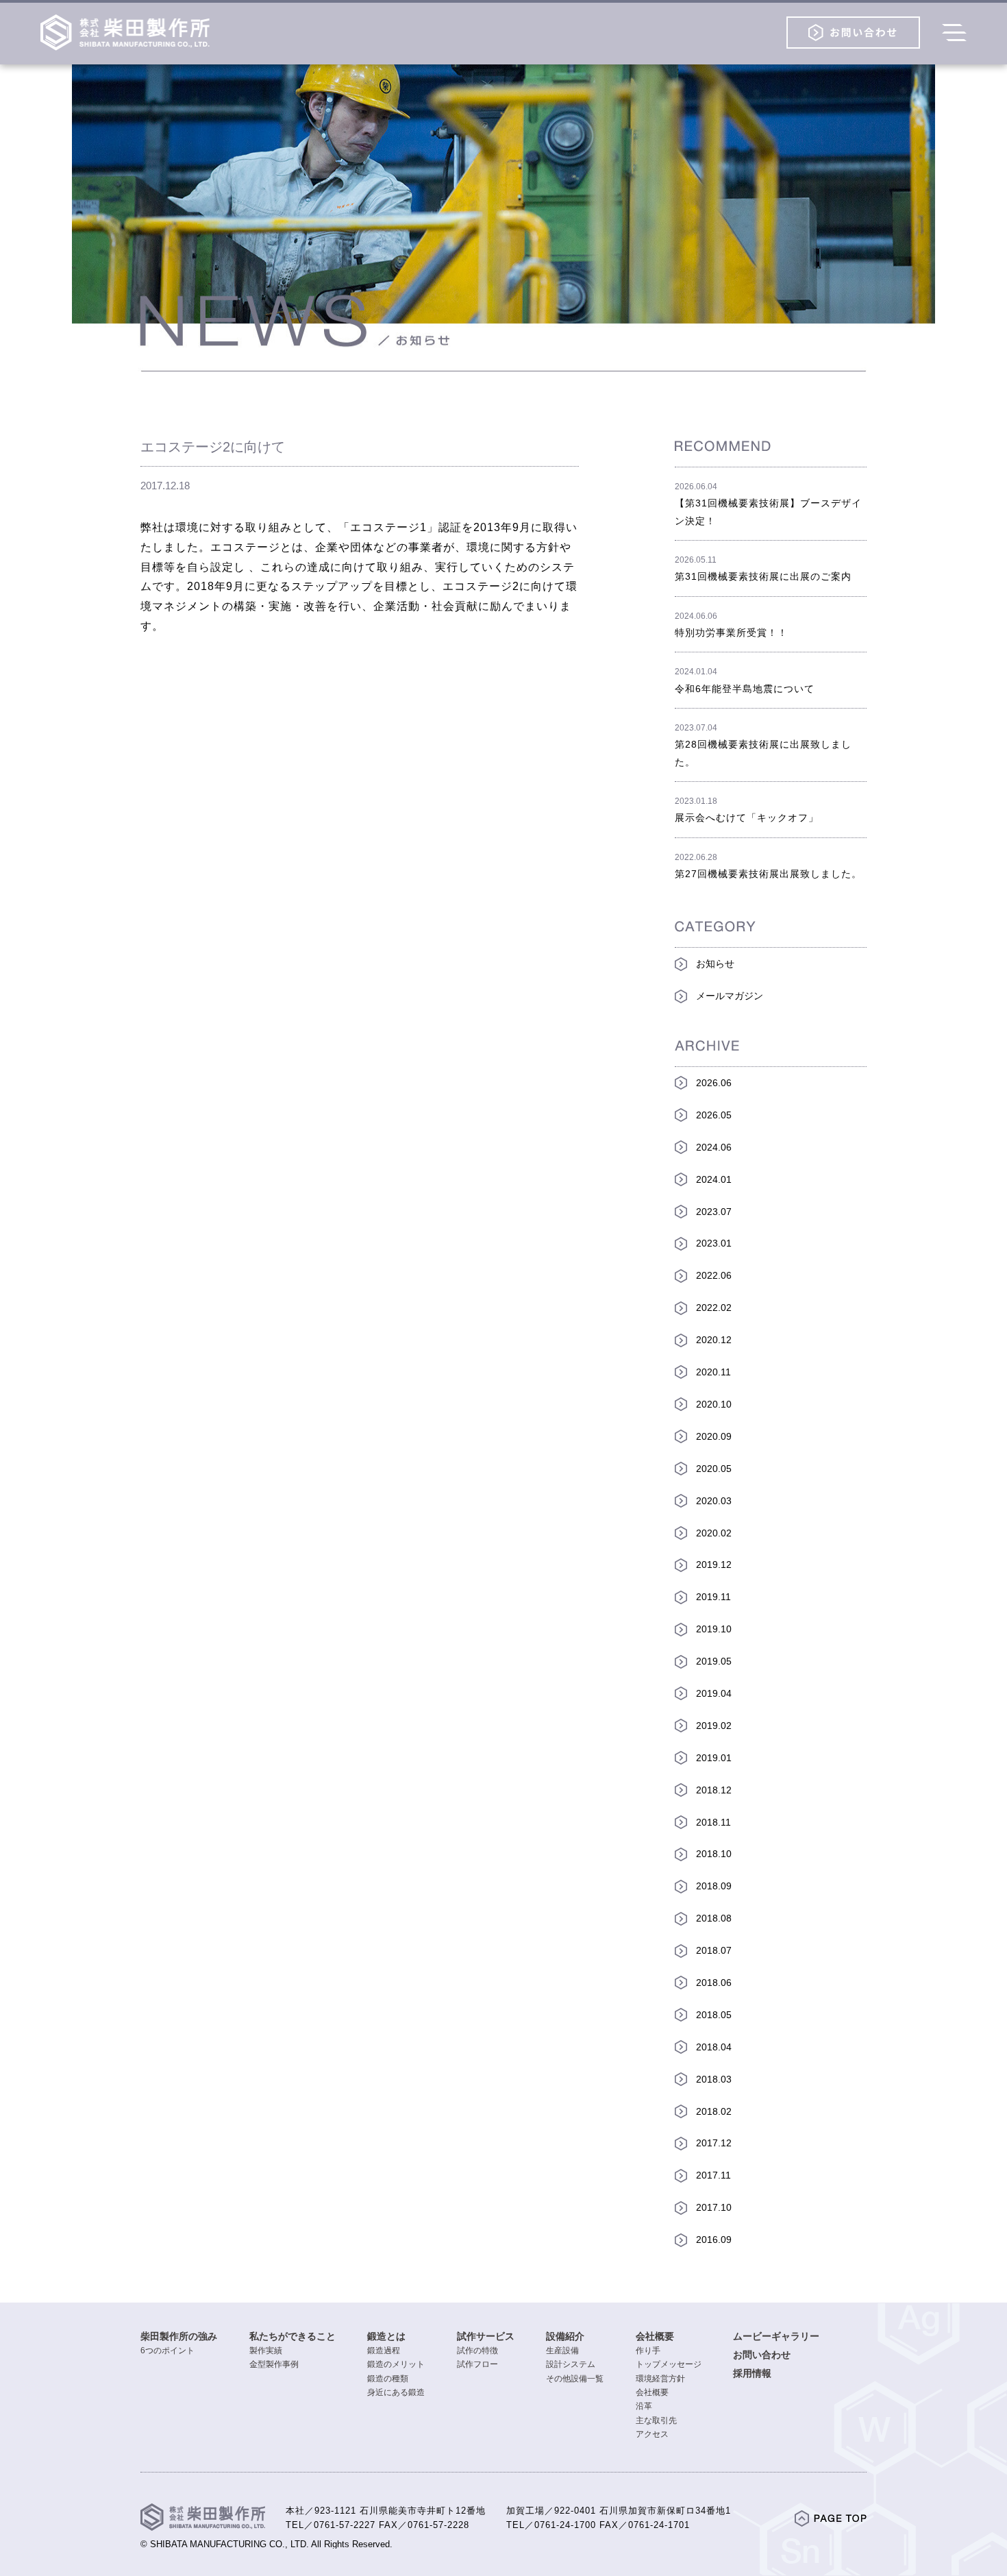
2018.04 (714, 2047)
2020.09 (714, 1436)
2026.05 (714, 1115)
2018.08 (714, 1918)
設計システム (571, 2364)
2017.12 (714, 2143)
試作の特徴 (477, 2351)
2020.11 (713, 1372)
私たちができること (293, 2336)
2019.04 (714, 1693)
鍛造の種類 (388, 2379)
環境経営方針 (660, 2379)
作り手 (648, 2351)
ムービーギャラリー (776, 2336)
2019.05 (714, 1661)
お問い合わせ (762, 2355)
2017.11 (713, 2175)
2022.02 (714, 1308)
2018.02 (714, 2111)
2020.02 (714, 1533)
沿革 (644, 2406)
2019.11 (713, 1597)
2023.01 (714, 1243)
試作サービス (486, 2336)
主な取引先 (656, 2420)
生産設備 (562, 2351)
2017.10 (714, 2207)
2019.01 (714, 1758)
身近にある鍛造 (396, 2392)
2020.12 (714, 1340)
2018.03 (714, 2079)
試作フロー (477, 2364)
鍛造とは (386, 2336)
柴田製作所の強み (179, 2336)
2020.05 (714, 1469)
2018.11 (713, 1822)
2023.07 (714, 1212)
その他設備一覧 (575, 2379)
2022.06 (714, 1275)
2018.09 (714, 1886)
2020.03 (714, 1501)
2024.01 (714, 1179)
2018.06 (714, 1983)
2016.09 (714, 2240)
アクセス (652, 2434)
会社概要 (655, 2336)
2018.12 (714, 1790)
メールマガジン (730, 996)
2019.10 (714, 1629)
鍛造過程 (384, 2351)
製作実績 (266, 2351)
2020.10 (714, 1404)
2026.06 (714, 1083)
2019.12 (714, 1565)
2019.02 (714, 1726)
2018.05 (714, 2015)
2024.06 (714, 1147)
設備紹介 (565, 2336)
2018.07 (714, 1950)
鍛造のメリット (396, 2364)
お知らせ (715, 964)
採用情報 (752, 2373)
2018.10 (714, 1854)
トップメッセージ (669, 2364)
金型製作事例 (274, 2364)
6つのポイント (167, 2351)
